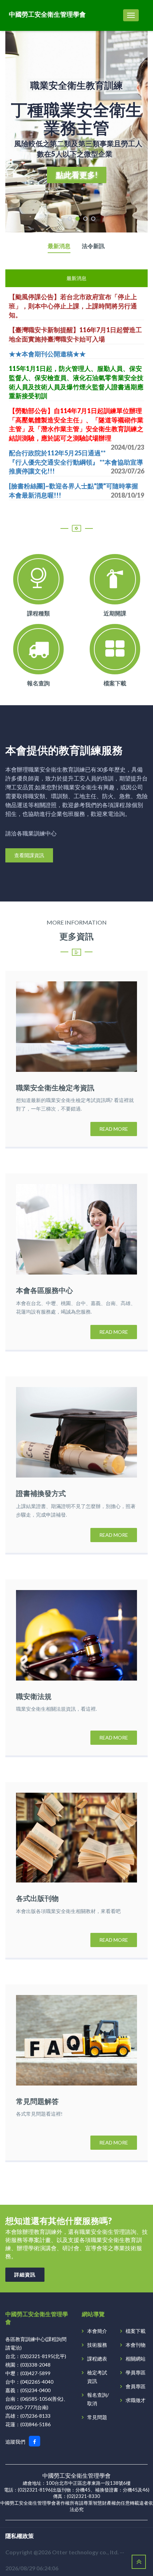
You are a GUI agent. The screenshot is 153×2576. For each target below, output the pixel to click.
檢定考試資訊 (97, 2377)
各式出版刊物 (37, 1898)
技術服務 (97, 2345)
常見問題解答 (37, 2101)
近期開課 (115, 613)
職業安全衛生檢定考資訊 (55, 1087)
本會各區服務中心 (44, 1290)
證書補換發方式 (41, 1493)
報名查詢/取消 (98, 2399)
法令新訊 (93, 246)
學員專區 (136, 2372)
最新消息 (59, 246)
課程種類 (38, 613)
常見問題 (97, 2417)
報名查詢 (38, 683)
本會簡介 (97, 2331)
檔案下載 (115, 683)
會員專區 (136, 2386)
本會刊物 (136, 2345)
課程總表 (97, 2359)
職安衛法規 (34, 1696)
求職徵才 (136, 2400)
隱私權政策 (20, 2536)
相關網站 (136, 2359)
